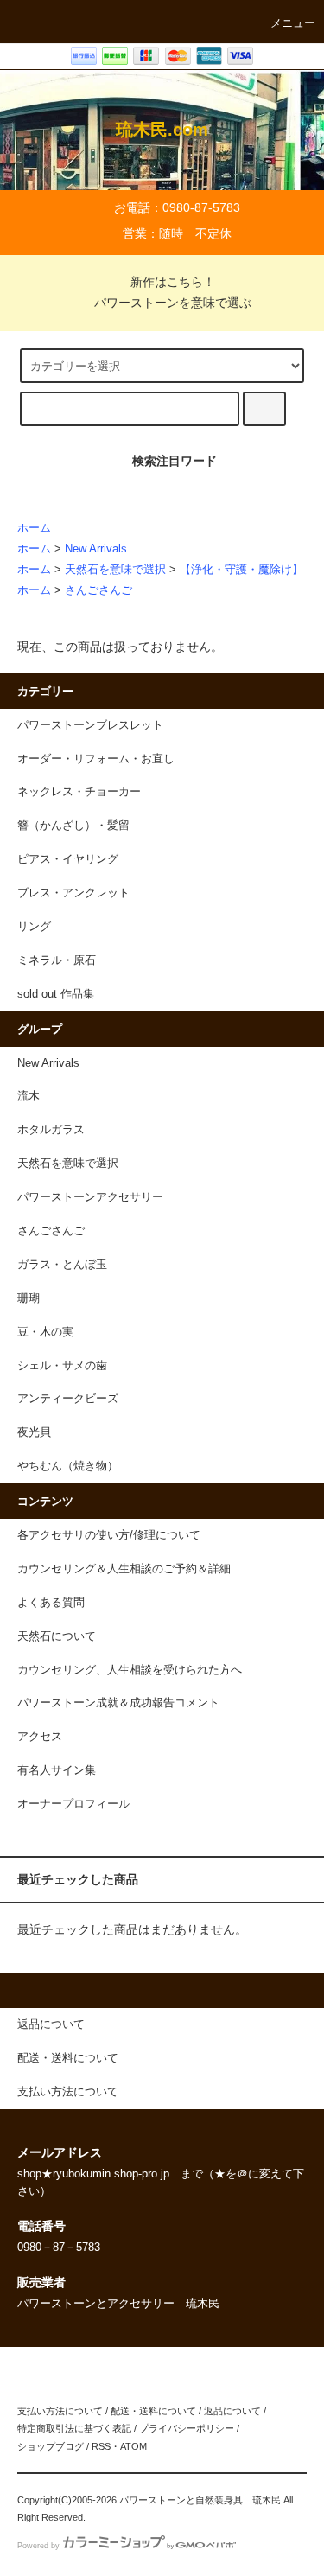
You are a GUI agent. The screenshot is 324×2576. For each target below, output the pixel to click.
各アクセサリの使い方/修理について (109, 1535)
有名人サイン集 (57, 1770)
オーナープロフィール (73, 1804)
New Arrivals (96, 549)
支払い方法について (60, 2411)
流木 (29, 1096)
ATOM (133, 2446)
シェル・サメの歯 (62, 1366)
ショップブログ (51, 2446)
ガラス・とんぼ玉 (62, 1265)
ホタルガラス (51, 1130)
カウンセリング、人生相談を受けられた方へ (130, 1670)
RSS (101, 2446)
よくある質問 (51, 1603)
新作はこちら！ (173, 282)
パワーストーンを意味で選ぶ (173, 303)
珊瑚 (29, 1298)
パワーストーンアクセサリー (90, 1197)
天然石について (57, 1636)
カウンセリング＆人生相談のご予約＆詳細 (124, 1569)
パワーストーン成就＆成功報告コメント (118, 1703)
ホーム (34, 528)
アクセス (40, 1737)
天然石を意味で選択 (115, 570)
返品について (232, 2411)
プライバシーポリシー (187, 2428)
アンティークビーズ (68, 1399)
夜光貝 (34, 1432)
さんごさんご (98, 590)
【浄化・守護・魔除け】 (241, 570)
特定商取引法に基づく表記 (74, 2428)
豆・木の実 (45, 1332)
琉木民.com (162, 130)
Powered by (38, 2546)
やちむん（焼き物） (68, 1466)
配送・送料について (153, 2411)
